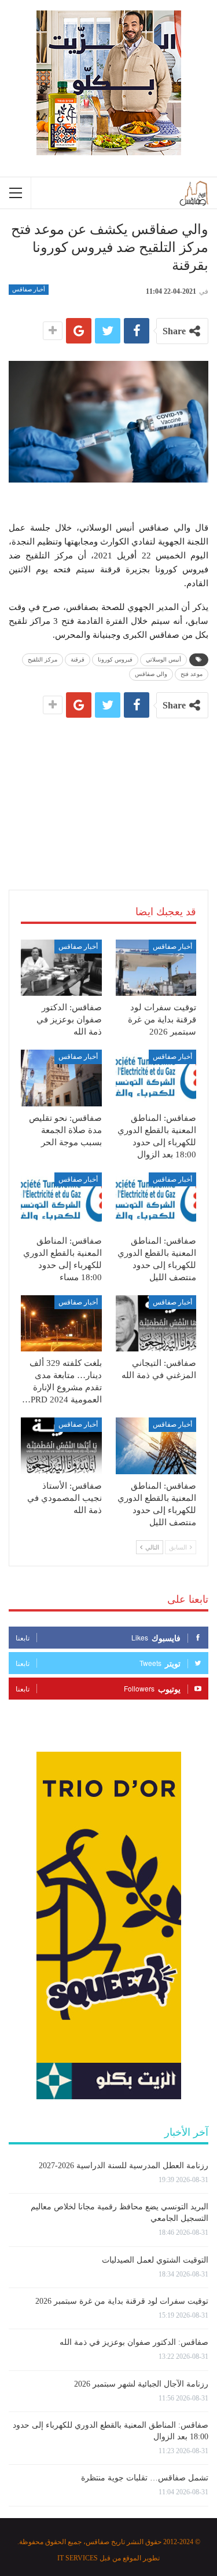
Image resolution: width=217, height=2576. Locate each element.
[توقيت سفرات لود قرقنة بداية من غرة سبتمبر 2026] (156, 968)
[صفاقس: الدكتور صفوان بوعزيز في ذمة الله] (61, 968)
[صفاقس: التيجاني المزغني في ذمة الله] (156, 1324)
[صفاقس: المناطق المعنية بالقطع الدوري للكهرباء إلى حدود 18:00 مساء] (61, 1201)
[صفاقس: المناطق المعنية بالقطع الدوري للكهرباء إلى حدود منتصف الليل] (156, 1201)
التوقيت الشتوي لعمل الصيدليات (155, 2260)
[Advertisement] (109, 790)
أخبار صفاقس (29, 289)
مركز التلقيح (43, 659)
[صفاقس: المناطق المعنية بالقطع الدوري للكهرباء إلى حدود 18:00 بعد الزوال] (156, 1078)
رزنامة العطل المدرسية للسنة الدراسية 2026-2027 (124, 2166)
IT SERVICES (78, 2558)
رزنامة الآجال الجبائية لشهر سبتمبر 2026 (141, 2384)
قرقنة (78, 659)
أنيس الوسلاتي (163, 659)
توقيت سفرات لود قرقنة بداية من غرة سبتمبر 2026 (122, 2301)
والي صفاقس (151, 674)
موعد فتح (192, 674)
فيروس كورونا (115, 659)
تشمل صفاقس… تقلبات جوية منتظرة (145, 2478)
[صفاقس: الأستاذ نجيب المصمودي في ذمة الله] (61, 1446)
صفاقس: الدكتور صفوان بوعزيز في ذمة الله (134, 2342)
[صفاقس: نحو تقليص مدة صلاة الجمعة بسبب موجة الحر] (61, 1078)
